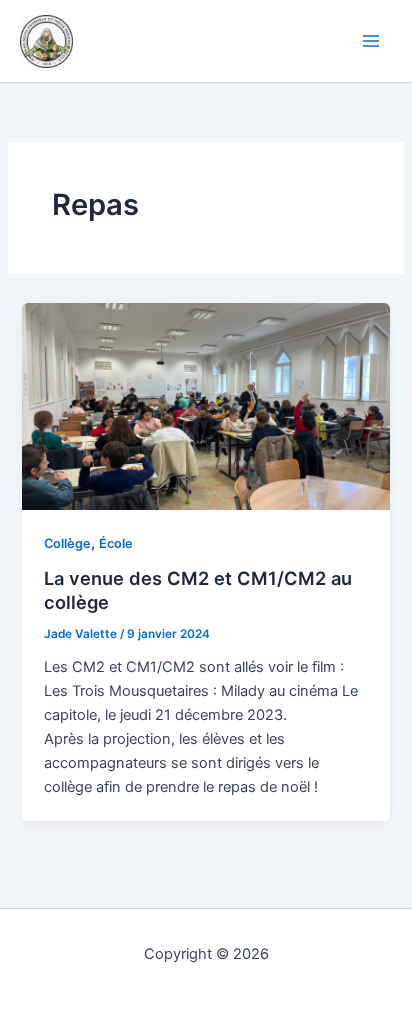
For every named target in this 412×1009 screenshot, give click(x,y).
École (116, 543)
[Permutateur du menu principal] (371, 41)
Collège (67, 543)
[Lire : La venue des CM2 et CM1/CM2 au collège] (205, 405)
